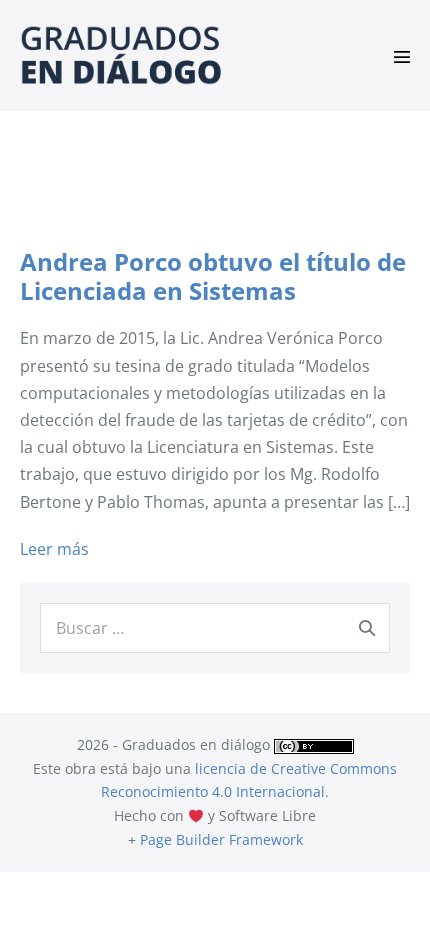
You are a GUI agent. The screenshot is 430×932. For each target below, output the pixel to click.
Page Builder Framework (221, 839)
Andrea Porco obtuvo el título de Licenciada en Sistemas (213, 276)
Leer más (54, 550)
